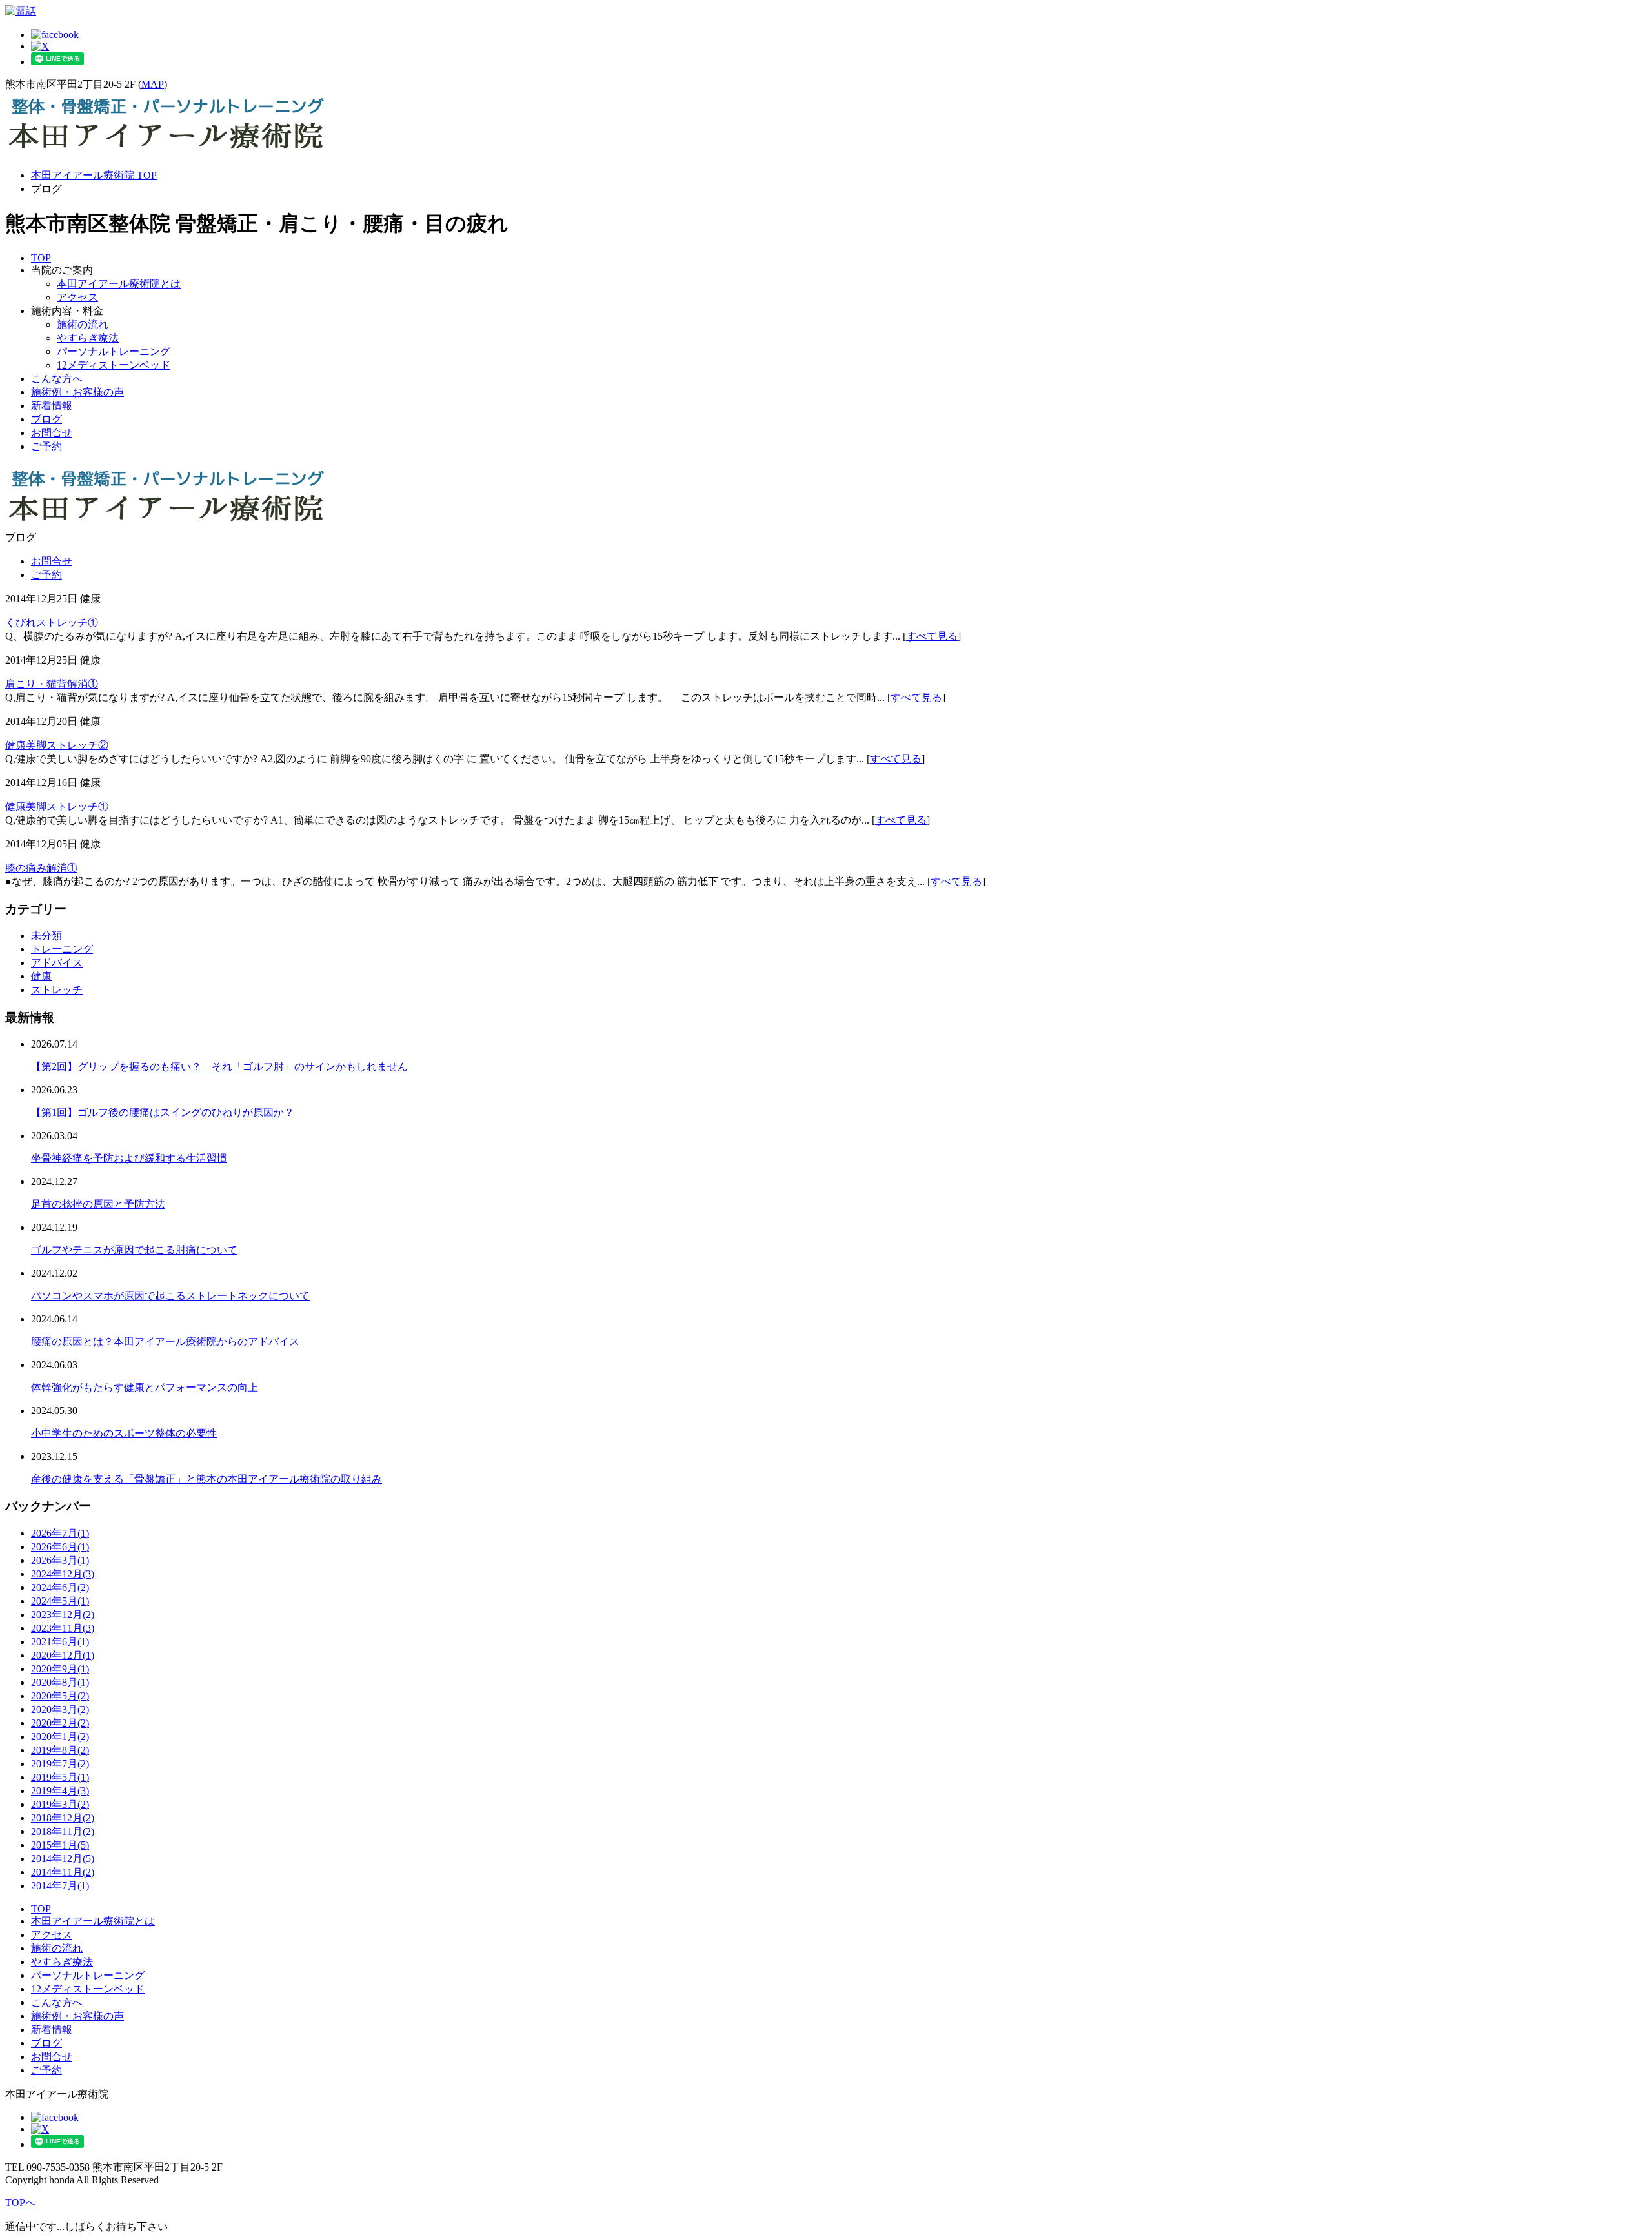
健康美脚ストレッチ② (57, 745)
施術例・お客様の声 (77, 392)
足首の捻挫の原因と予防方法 (98, 1204)
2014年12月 (63, 1859)
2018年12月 (63, 1818)
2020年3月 (60, 1709)
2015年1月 (60, 1845)
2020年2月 (60, 1723)
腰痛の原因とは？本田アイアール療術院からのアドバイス (165, 1342)
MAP (153, 84)
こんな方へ (57, 379)
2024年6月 (60, 1587)
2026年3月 (60, 1560)
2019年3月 (60, 1804)
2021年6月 (60, 1642)
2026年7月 (60, 1533)
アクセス (77, 297)
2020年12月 (63, 1655)
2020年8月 (60, 1682)
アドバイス (57, 963)
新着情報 (52, 406)
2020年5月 (60, 1696)
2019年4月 (60, 1791)
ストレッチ (57, 990)
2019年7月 (60, 1764)
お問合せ (52, 433)
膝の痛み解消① (41, 868)
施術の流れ (83, 324)
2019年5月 (60, 1777)
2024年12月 (63, 1574)
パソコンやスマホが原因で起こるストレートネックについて (170, 1296)
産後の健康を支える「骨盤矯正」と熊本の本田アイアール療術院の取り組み (206, 1479)
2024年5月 (60, 1601)
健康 (41, 976)
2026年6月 (60, 1547)
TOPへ (20, 2203)
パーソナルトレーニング (114, 351)
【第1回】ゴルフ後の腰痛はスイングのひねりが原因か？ (163, 1112)
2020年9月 (60, 1669)
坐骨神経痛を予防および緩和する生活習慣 (129, 1158)
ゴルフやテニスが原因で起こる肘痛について (134, 1250)
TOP (41, 258)
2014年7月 (60, 1886)
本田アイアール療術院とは (119, 284)
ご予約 (46, 446)
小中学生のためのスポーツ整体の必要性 (124, 1433)
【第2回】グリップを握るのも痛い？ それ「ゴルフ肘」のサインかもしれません (219, 1067)
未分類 (46, 936)
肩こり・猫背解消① (52, 684)
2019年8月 (60, 1750)
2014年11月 (63, 1872)
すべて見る (932, 636)
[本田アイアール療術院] (166, 153)
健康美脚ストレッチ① (57, 806)
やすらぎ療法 (88, 338)
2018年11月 (63, 1831)
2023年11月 (63, 1628)
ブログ (46, 419)
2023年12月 (63, 1615)
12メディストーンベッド (114, 365)
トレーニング (62, 949)
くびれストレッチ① (52, 623)
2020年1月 (60, 1737)
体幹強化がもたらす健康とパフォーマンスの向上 (145, 1387)
